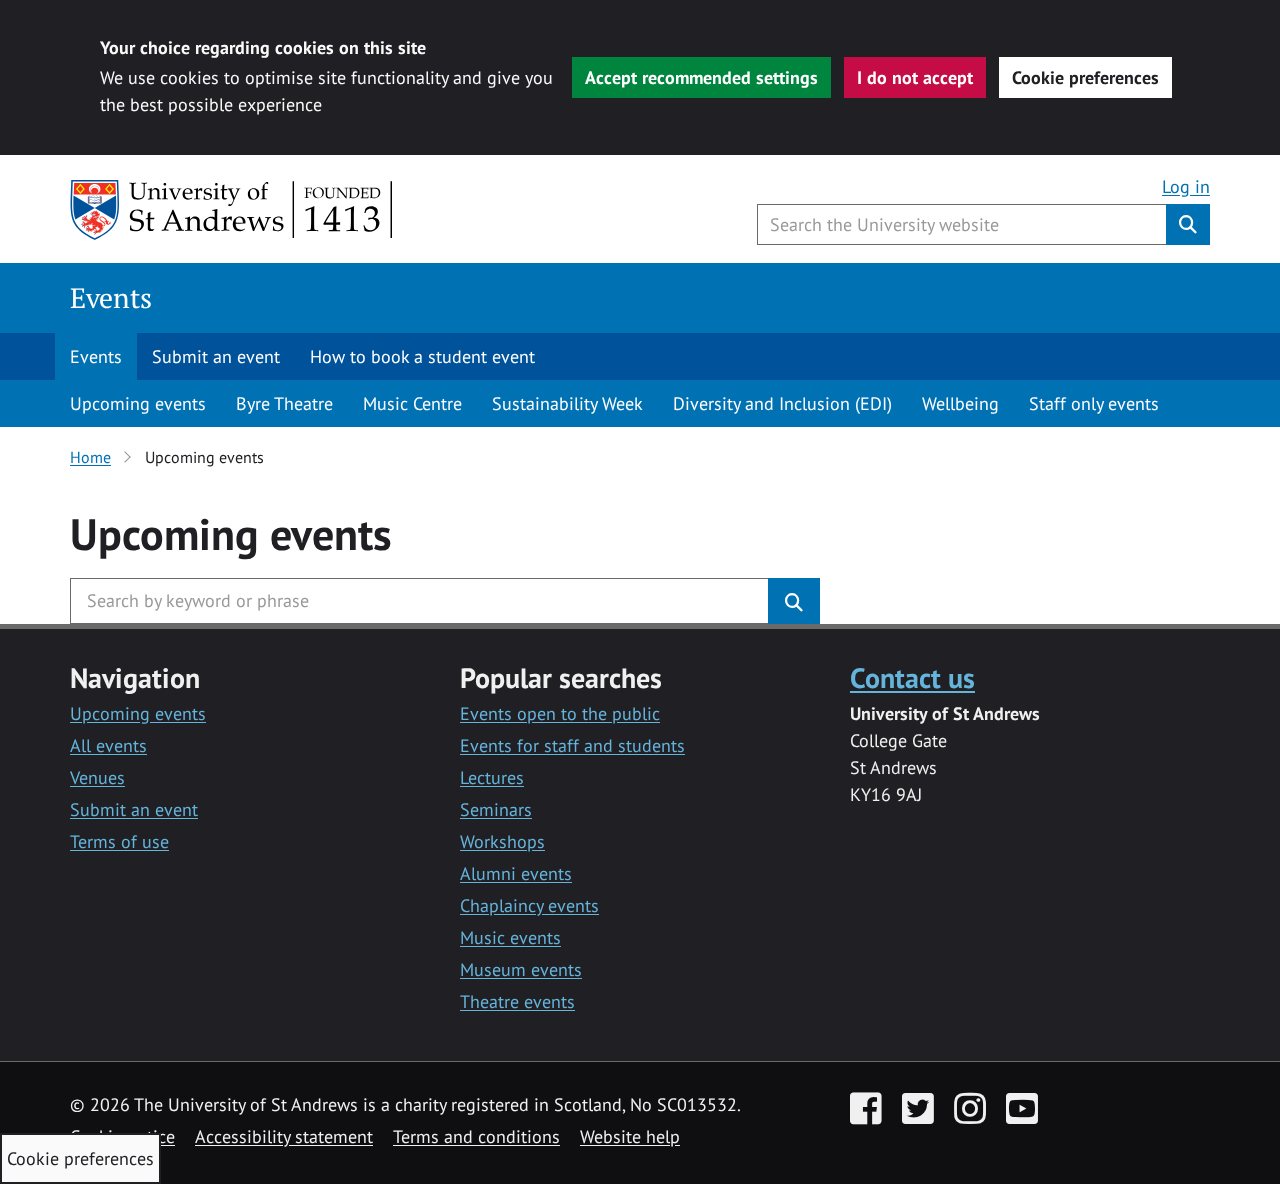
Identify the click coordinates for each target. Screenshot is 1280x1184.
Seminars (496, 809)
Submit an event (216, 356)
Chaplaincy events (529, 905)
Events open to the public (560, 713)
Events (111, 297)
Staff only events (1094, 403)
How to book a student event (422, 356)
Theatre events (517, 1001)
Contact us (912, 677)
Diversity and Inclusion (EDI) (782, 403)
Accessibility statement (284, 1136)
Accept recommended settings (701, 77)
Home (90, 457)
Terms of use (119, 841)
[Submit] (794, 601)
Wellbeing (960, 403)
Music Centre (412, 403)
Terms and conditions (476, 1136)
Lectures (492, 777)
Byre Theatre (284, 403)
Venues (97, 777)
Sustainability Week (567, 403)
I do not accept (915, 77)
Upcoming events (138, 403)
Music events (510, 937)
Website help (630, 1136)
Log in (1186, 186)
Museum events (521, 969)
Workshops (502, 841)
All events (108, 745)
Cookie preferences (1085, 77)
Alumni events (516, 873)
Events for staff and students (572, 745)
